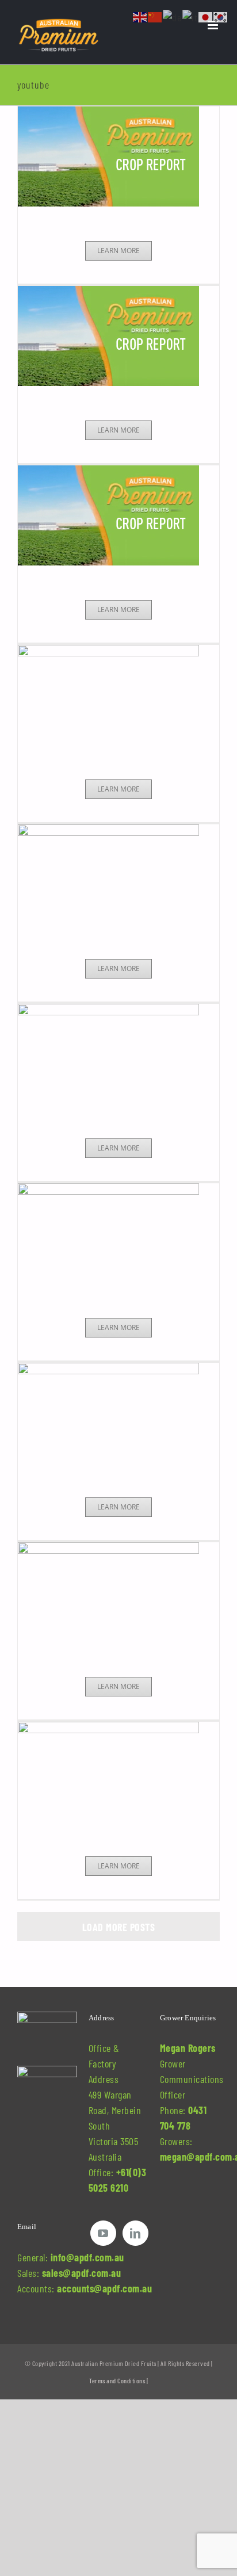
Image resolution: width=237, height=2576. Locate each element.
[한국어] (221, 16)
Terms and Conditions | (118, 2380)
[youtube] (118, 156)
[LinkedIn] (135, 2233)
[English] (140, 16)
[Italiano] (190, 16)
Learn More (118, 251)
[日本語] (206, 16)
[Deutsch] (173, 16)
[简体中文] (155, 16)
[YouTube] (103, 2233)
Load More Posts (119, 1927)
